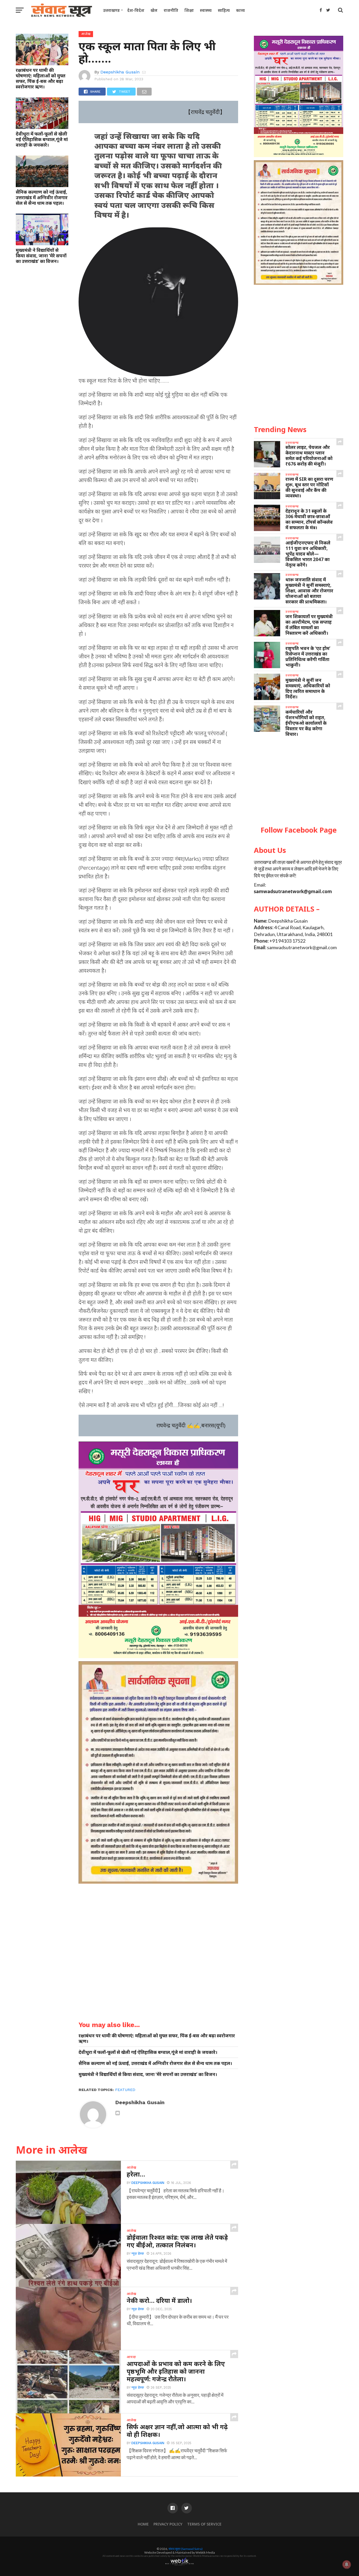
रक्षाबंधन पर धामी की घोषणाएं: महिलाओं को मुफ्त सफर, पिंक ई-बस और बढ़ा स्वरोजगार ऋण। (41, 78)
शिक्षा (189, 10)
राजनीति (171, 10)
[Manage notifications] (347, 2564)
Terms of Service (204, 2524)
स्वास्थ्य (206, 10)
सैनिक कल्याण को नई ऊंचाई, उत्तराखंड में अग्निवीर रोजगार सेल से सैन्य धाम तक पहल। (42, 197)
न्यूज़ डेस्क (138, 2254)
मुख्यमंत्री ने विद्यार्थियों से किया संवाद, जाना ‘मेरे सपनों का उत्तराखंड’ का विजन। (41, 256)
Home (143, 2524)
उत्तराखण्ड (111, 10)
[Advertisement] (299, 782)
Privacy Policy (168, 2524)
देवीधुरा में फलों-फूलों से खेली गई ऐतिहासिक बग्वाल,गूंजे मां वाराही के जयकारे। (42, 139)
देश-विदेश (136, 10)
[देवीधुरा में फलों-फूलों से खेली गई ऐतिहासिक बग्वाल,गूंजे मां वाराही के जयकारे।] (42, 127)
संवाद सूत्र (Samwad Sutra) (186, 2549)
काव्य (240, 10)
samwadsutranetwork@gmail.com (293, 891)
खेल (154, 10)
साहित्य (224, 10)
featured (125, 2090)
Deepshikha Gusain (120, 72)
